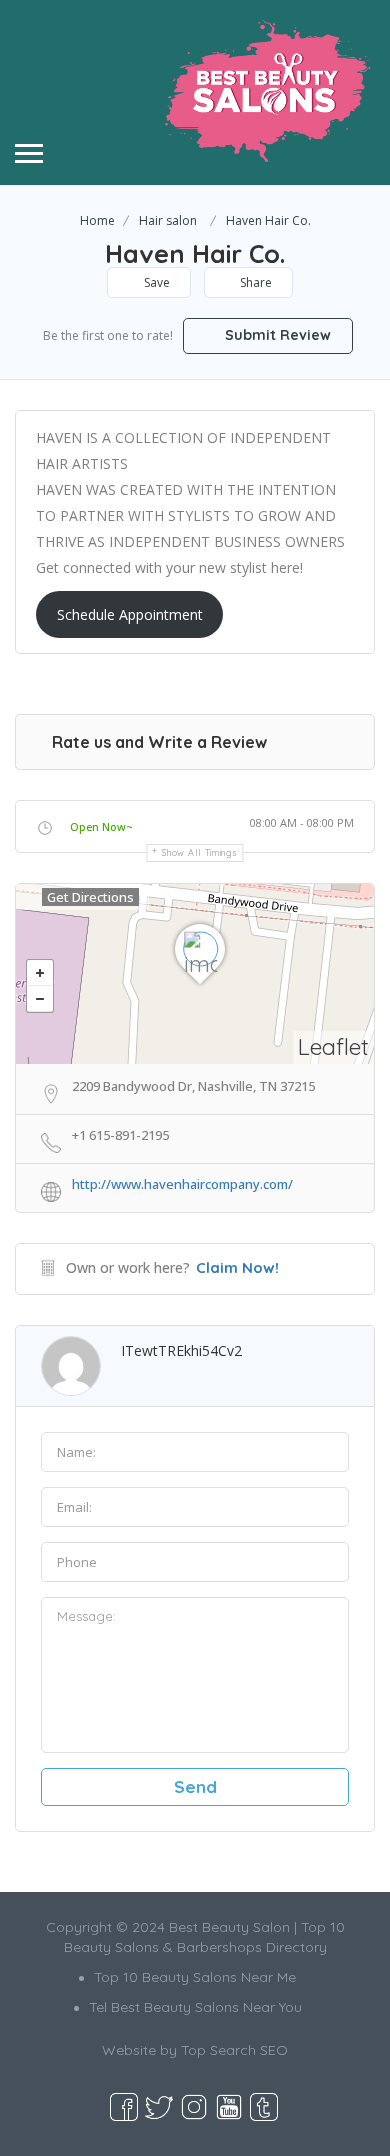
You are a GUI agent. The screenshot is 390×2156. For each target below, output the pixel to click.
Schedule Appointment (130, 614)
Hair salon (168, 220)
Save (155, 282)
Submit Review (276, 335)
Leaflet (333, 1046)
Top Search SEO (234, 2050)
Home (97, 220)
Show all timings (199, 852)
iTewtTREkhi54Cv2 (181, 1350)
